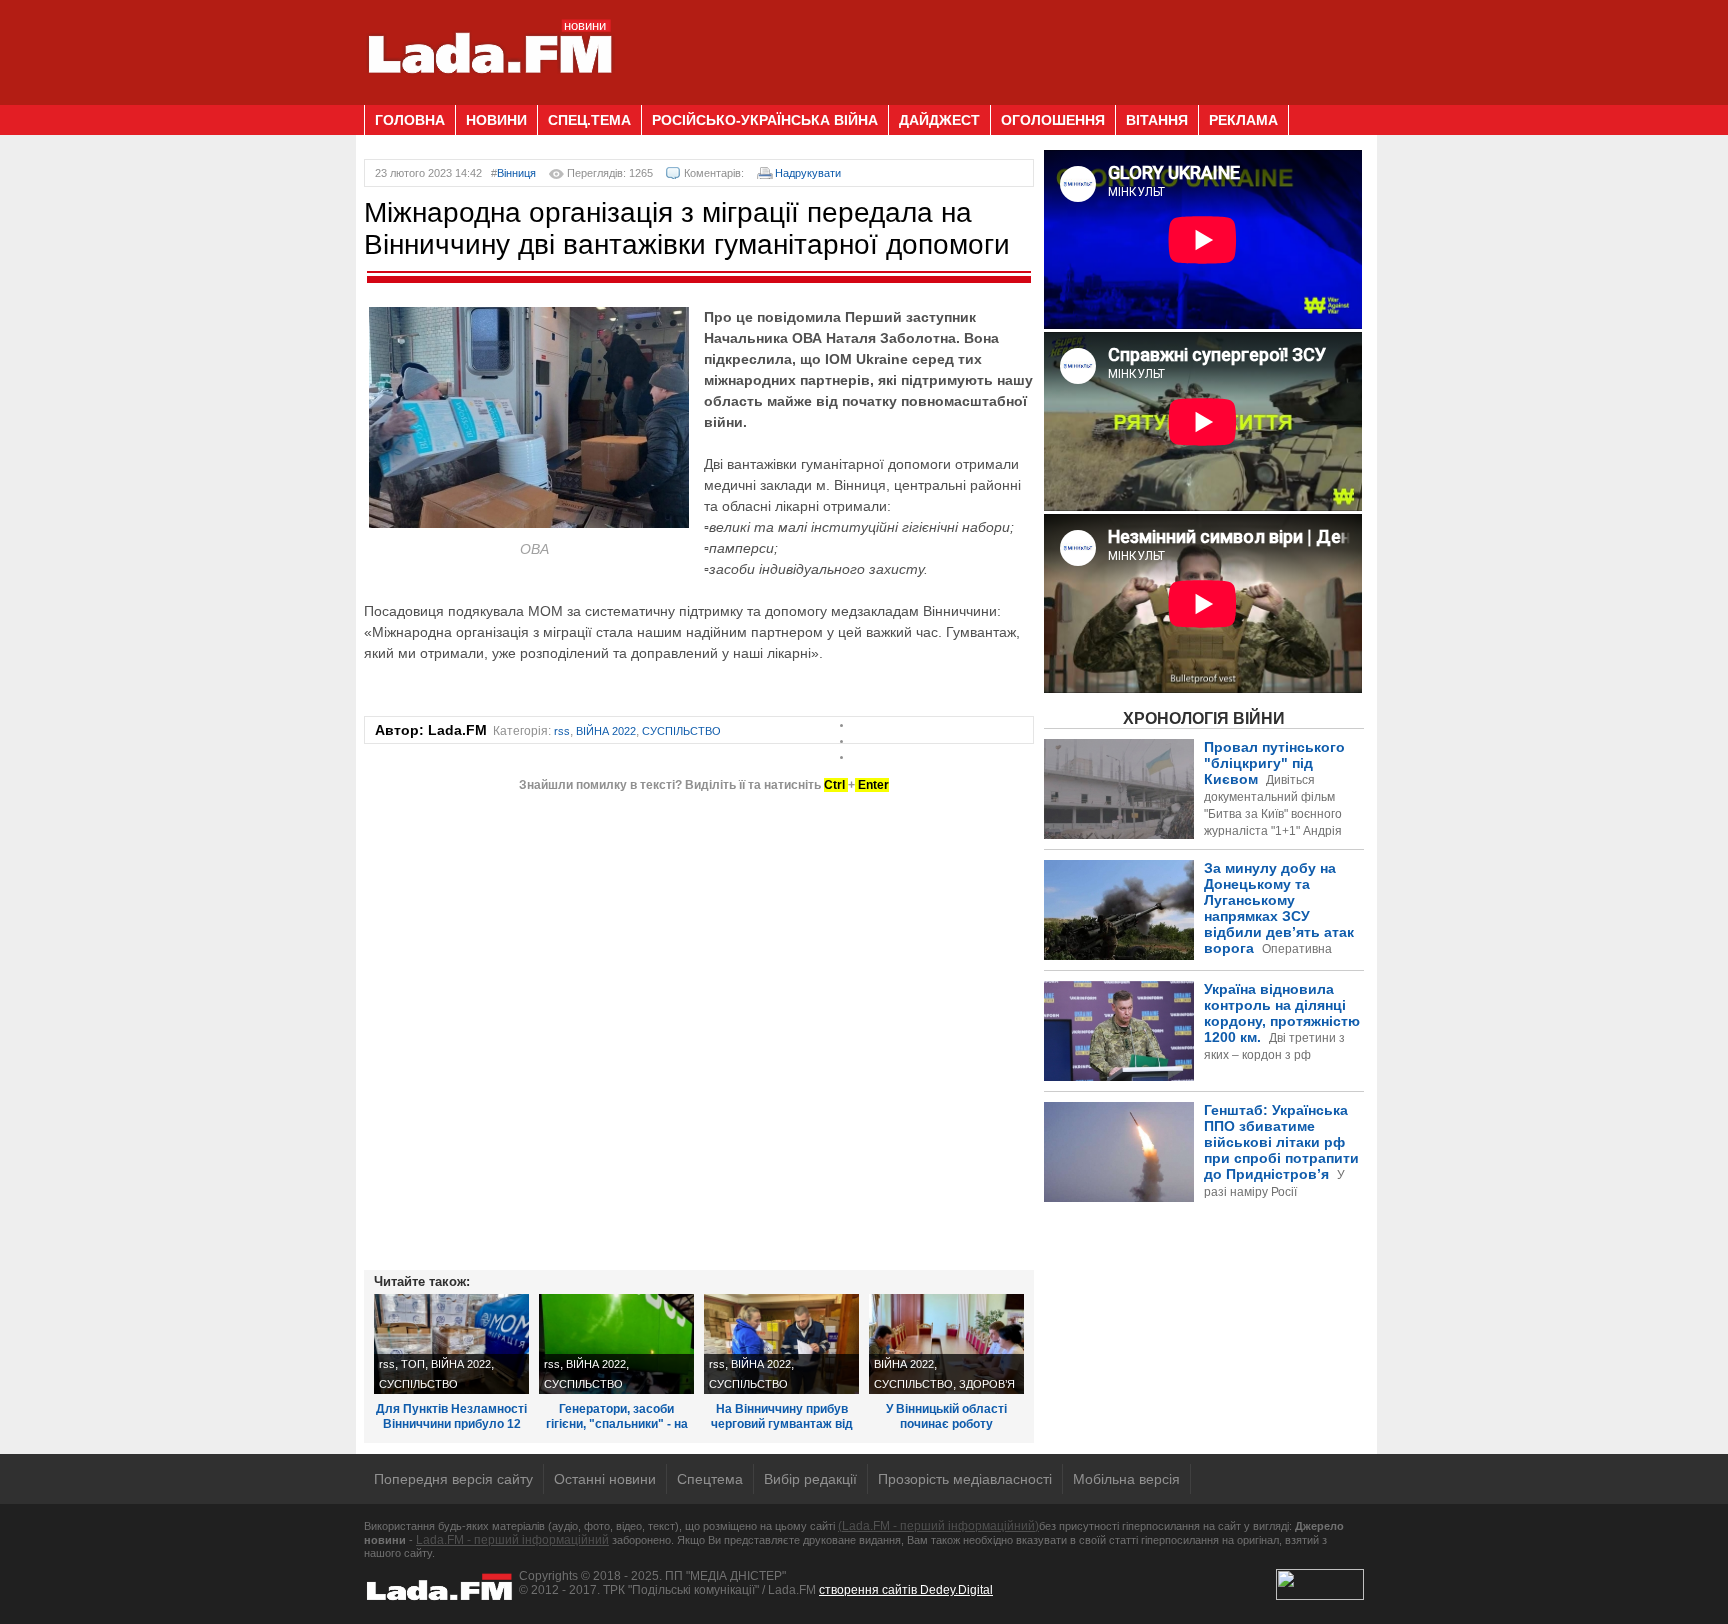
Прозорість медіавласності (965, 1479)
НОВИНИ (496, 120)
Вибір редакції (810, 1479)
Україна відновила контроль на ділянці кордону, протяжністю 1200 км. (1282, 1021)
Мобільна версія (1126, 1479)
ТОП (413, 1364)
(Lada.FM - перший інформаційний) (938, 1526)
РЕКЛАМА (1243, 120)
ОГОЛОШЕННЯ (1053, 120)
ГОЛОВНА (410, 120)
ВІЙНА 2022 (606, 731)
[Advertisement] (1000, 45)
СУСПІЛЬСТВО (681, 731)
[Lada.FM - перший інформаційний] (489, 97)
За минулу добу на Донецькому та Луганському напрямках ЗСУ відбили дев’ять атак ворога (1203, 933)
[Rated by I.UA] (1320, 1596)
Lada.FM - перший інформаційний (512, 1540)
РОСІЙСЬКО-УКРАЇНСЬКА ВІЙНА (765, 120)
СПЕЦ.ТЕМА (589, 120)
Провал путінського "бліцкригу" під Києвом (1274, 797)
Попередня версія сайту (453, 1479)
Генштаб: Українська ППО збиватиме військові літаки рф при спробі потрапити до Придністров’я (1202, 1184)
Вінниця (516, 173)
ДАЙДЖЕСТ (939, 120)
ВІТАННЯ (1157, 120)
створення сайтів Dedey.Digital (906, 1590)
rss (562, 731)
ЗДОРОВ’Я (987, 1384)
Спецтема (710, 1479)
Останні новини (605, 1479)
